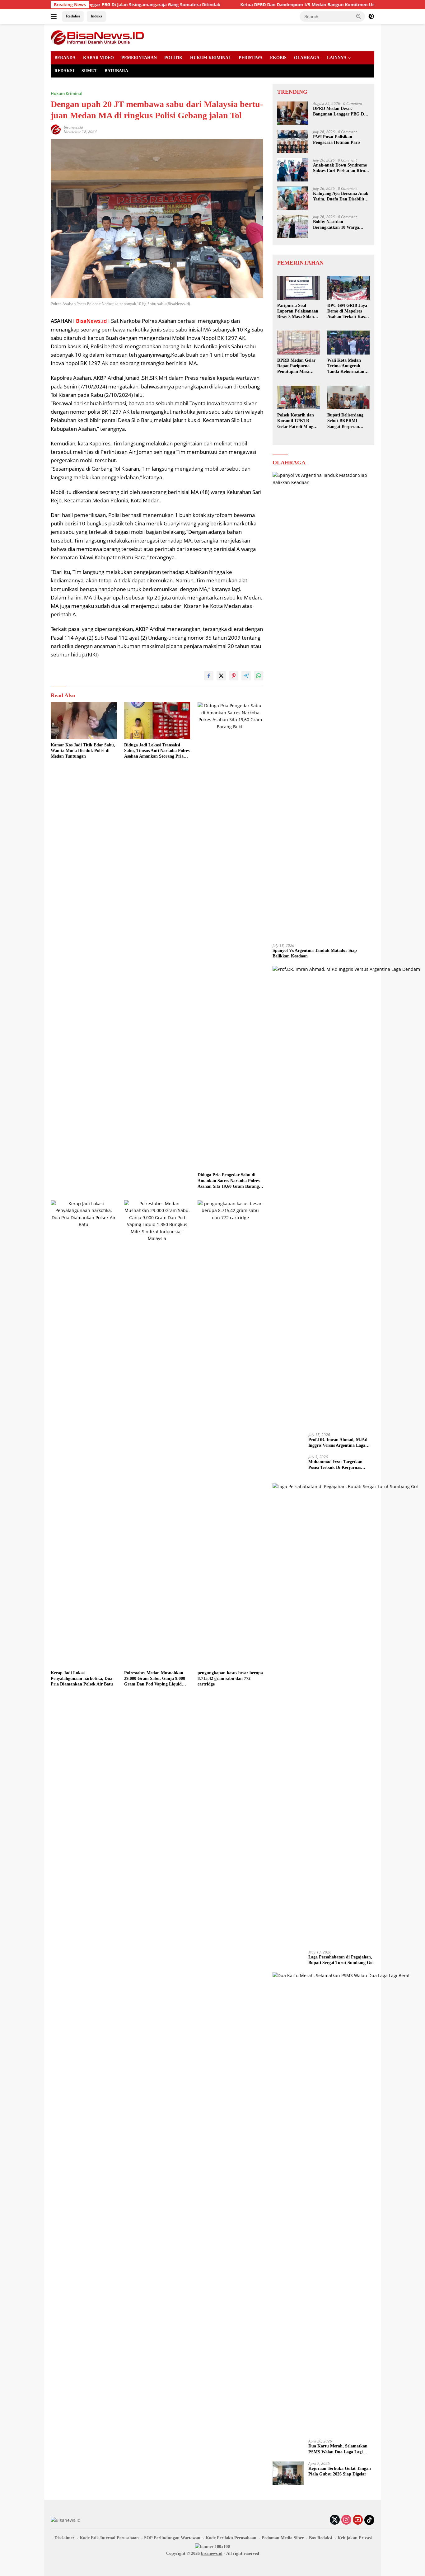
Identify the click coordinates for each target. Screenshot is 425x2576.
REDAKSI (64, 71)
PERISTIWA (251, 58)
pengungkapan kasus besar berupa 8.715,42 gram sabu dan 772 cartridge (230, 1678)
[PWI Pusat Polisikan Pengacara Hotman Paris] (293, 141)
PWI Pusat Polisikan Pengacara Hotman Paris (337, 140)
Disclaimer (64, 2538)
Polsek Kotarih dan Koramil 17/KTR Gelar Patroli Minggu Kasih (298, 421)
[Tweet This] (221, 676)
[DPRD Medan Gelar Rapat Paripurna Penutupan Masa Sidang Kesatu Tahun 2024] (298, 343)
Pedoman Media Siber (283, 2538)
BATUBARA (116, 71)
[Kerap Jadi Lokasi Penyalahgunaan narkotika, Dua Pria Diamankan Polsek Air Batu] (84, 1434)
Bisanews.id (73, 127)
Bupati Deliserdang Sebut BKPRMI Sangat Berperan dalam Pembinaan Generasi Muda (345, 421)
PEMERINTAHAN (139, 58)
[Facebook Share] (209, 676)
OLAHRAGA (307, 58)
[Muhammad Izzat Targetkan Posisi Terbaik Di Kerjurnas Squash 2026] (288, 1467)
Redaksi (73, 16)
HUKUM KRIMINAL (211, 58)
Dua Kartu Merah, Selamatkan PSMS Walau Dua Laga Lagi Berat (338, 2449)
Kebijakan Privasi (355, 2538)
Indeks (96, 16)
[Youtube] (358, 2520)
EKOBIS (278, 58)
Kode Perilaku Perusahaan (231, 2538)
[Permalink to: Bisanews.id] (56, 129)
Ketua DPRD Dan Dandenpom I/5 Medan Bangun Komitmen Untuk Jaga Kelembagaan (268, 5)
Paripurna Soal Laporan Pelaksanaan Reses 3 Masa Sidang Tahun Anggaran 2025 (298, 312)
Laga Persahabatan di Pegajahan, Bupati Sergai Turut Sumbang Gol (341, 1960)
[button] (359, 16)
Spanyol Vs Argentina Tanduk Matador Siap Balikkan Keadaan (315, 953)
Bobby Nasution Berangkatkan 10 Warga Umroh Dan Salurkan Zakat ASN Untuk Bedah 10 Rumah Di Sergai (341, 225)
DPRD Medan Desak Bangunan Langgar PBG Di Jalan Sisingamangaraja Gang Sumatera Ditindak (339, 112)
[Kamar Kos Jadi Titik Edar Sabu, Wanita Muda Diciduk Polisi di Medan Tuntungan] (84, 721)
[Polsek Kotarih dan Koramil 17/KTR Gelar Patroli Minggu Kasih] (298, 398)
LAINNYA (337, 58)
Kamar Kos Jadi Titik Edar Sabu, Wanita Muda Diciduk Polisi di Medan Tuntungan (83, 751)
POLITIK (173, 58)
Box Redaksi (321, 2538)
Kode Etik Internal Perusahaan (109, 2538)
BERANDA (65, 58)
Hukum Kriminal (67, 93)
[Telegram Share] (246, 676)
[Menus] (55, 16)
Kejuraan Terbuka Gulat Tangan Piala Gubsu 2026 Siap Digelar (340, 2471)
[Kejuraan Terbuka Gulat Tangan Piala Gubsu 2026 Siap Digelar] (288, 2473)
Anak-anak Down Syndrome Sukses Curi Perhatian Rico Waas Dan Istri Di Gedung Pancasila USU (340, 168)
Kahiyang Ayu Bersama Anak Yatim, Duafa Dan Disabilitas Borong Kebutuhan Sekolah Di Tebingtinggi (341, 197)
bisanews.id (212, 2553)
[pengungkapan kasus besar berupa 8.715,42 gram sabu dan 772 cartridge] (231, 1434)
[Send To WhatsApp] (259, 676)
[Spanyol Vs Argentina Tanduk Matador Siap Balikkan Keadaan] (323, 705)
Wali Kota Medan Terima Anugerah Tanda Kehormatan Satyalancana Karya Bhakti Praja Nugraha (348, 366)
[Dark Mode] (371, 16)
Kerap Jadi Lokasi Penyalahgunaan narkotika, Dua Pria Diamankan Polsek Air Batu (82, 1678)
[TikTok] (369, 2520)
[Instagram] (346, 2520)
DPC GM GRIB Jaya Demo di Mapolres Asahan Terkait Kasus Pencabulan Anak (348, 312)
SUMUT (89, 71)
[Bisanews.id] (97, 37)
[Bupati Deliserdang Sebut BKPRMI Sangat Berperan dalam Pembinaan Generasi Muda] (348, 398)
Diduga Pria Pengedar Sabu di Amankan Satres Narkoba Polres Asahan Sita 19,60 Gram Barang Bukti (229, 1181)
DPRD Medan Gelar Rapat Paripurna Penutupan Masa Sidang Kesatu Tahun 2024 (298, 366)
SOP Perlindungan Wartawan (172, 2538)
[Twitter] (335, 2520)
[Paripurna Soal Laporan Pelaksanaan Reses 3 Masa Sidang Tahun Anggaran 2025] (298, 288)
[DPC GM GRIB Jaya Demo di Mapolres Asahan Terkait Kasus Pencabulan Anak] (348, 288)
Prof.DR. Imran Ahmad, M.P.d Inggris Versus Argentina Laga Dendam (338, 1443)
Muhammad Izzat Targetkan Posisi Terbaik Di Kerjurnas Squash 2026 (335, 1465)
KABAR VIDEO (98, 58)
